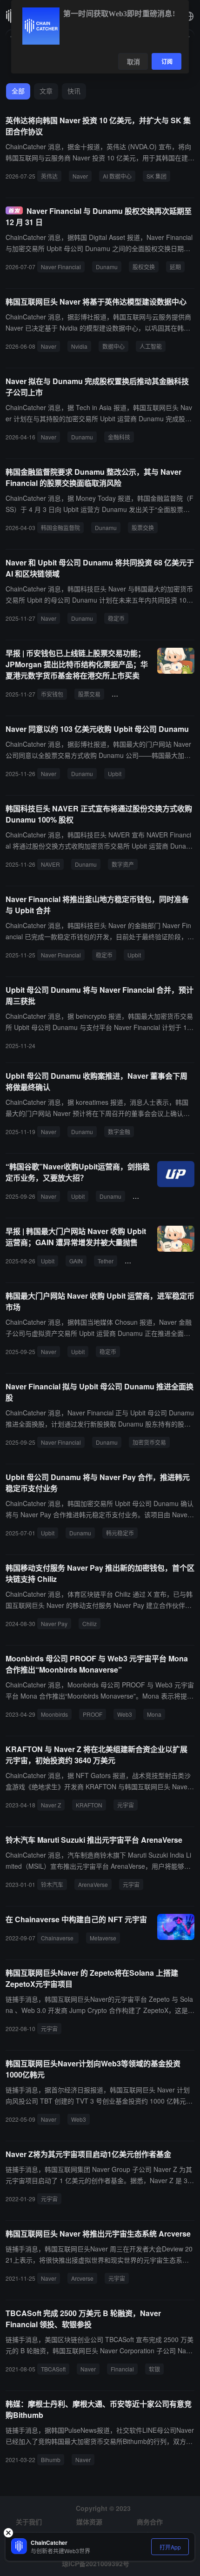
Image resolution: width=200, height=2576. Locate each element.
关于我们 (29, 2522)
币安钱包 (52, 694)
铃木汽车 (52, 1884)
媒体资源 (89, 2522)
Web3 (125, 1714)
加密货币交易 (149, 1442)
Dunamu (107, 267)
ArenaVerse (93, 1884)
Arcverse (82, 2278)
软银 (154, 2369)
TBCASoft (53, 2369)
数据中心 (113, 346)
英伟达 (49, 176)
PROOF (93, 1714)
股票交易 (89, 694)
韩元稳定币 (120, 1533)
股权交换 (144, 267)
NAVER (50, 864)
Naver (80, 176)
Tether (106, 1261)
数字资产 (123, 864)
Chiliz (90, 1623)
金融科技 (119, 437)
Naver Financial (61, 267)
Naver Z (51, 1805)
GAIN (76, 1261)
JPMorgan (128, 694)
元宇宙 (126, 1805)
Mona (154, 1714)
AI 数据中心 (117, 176)
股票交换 (143, 528)
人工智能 (151, 346)
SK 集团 (157, 176)
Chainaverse (58, 1938)
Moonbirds (54, 1714)
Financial (122, 2369)
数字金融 (119, 1132)
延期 (175, 267)
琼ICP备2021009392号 (96, 2563)
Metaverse (103, 1938)
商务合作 (150, 2522)
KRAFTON (89, 1805)
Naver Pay (54, 1623)
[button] (189, 16)
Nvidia (79, 346)
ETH (134, 1261)
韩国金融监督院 (60, 528)
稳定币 (116, 618)
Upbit (115, 773)
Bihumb (51, 2460)
